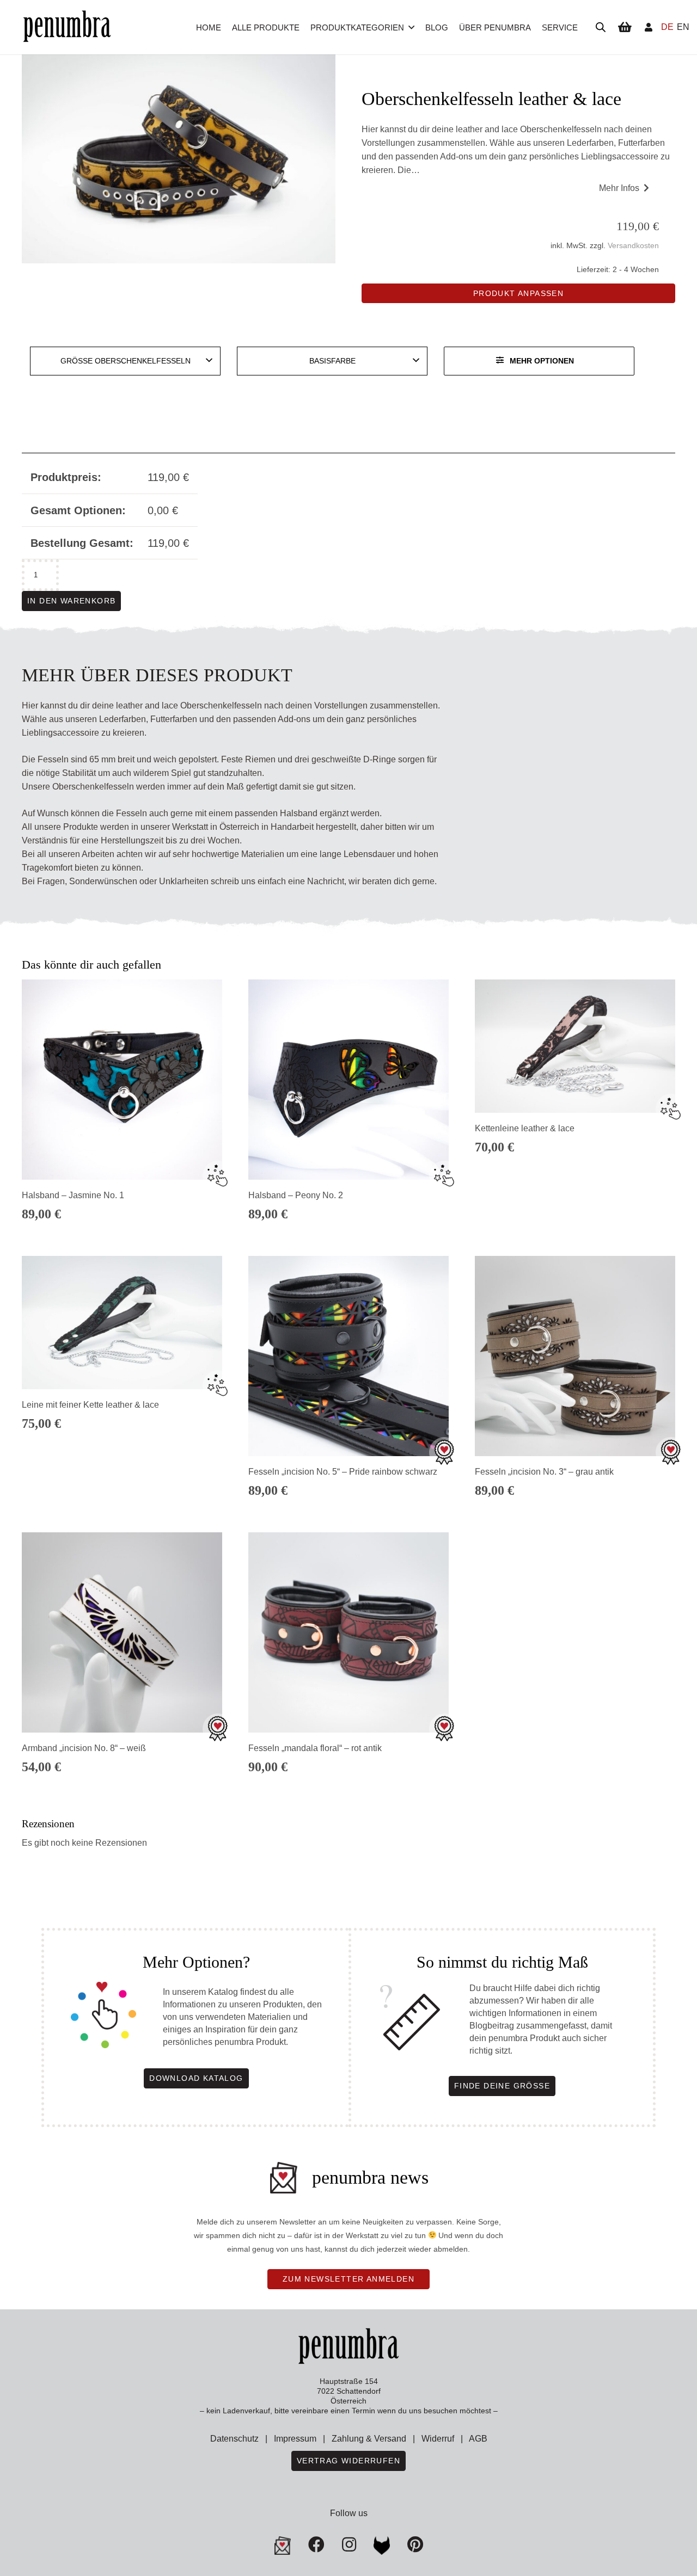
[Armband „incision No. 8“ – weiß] (122, 1632)
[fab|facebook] (316, 2544)
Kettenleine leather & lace (525, 1128)
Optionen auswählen (575, 1221)
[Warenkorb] (625, 27)
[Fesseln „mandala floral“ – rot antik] (348, 1632)
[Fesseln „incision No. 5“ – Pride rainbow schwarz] (348, 1356)
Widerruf (438, 2439)
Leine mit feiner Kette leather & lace (90, 1405)
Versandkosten (633, 245)
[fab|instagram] (349, 2544)
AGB (478, 2439)
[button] (411, 27)
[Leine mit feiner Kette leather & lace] (122, 1323)
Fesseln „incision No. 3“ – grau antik (544, 1472)
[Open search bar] (601, 27)
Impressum (295, 2439)
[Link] (649, 27)
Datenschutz (234, 2439)
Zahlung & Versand (369, 2439)
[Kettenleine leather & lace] (575, 1046)
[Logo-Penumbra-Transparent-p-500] (67, 27)
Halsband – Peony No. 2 (296, 1195)
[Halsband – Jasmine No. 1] (122, 1080)
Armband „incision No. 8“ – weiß (84, 1748)
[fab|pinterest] (382, 2546)
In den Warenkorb (71, 601)
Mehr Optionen (542, 361)
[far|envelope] (283, 2546)
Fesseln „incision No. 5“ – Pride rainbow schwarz (343, 1472)
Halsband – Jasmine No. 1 (73, 1195)
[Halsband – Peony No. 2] (348, 1080)
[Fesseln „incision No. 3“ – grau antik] (575, 1356)
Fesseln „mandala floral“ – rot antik (315, 1748)
